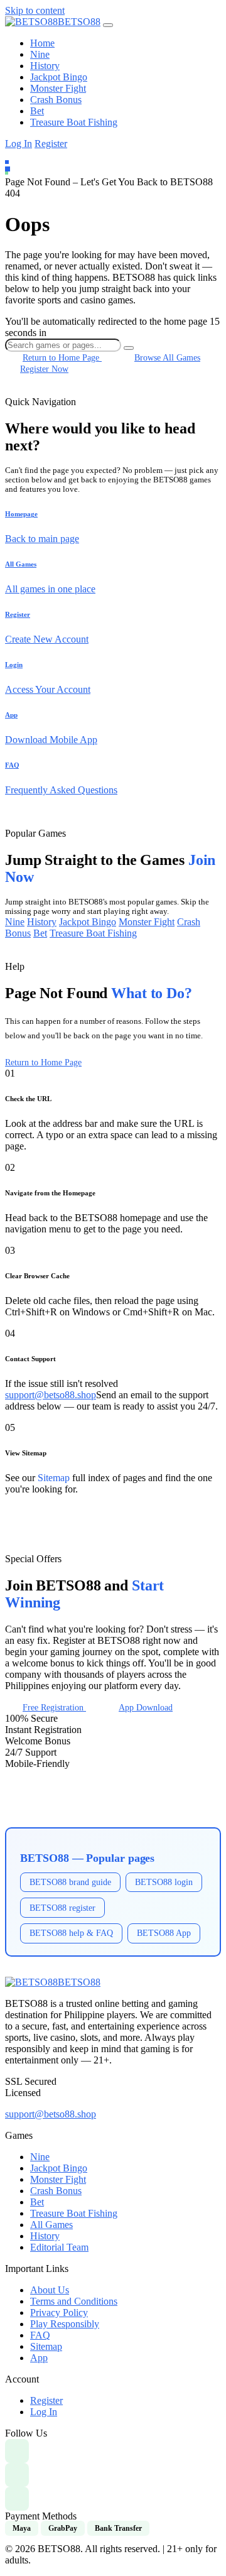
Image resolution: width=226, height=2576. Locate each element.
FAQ (40, 2335)
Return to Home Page (43, 1062)
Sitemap (54, 1478)
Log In (19, 144)
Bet (37, 111)
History (45, 66)
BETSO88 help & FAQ (71, 1933)
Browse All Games (167, 357)
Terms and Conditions (74, 2301)
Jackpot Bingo (59, 77)
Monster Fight (58, 88)
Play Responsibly (65, 2324)
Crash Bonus (56, 100)
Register (51, 144)
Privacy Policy (59, 2312)
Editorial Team (59, 2247)
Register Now (44, 369)
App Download (146, 1707)
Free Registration (54, 1707)
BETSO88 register (62, 1908)
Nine (40, 54)
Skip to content (35, 10)
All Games (51, 2225)
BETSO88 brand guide (70, 1882)
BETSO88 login (164, 1882)
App (39, 2358)
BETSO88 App (164, 1933)
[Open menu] (108, 25)
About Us (50, 2290)
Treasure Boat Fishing (74, 122)
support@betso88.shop (51, 1395)
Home (42, 43)
